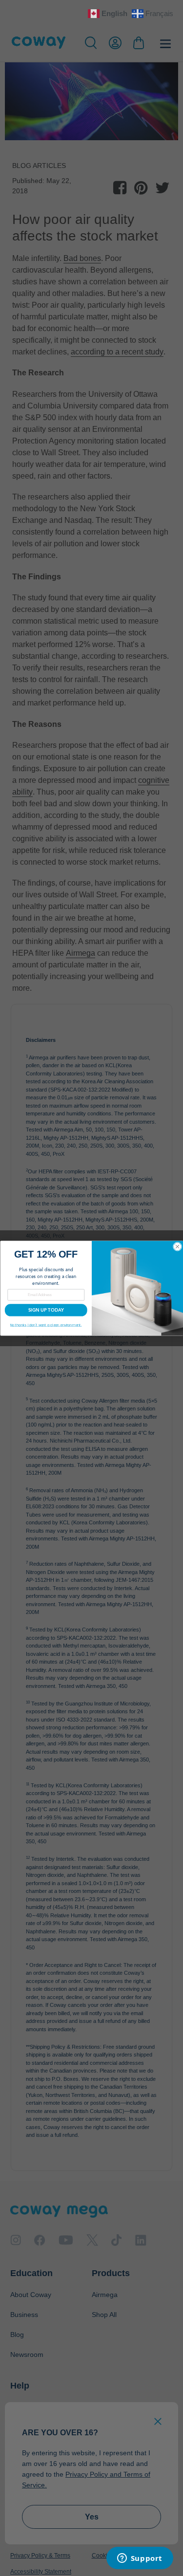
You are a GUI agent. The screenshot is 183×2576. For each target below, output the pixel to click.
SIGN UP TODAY (46, 1310)
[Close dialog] (177, 1246)
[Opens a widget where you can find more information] (140, 2559)
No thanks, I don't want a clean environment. (46, 1325)
